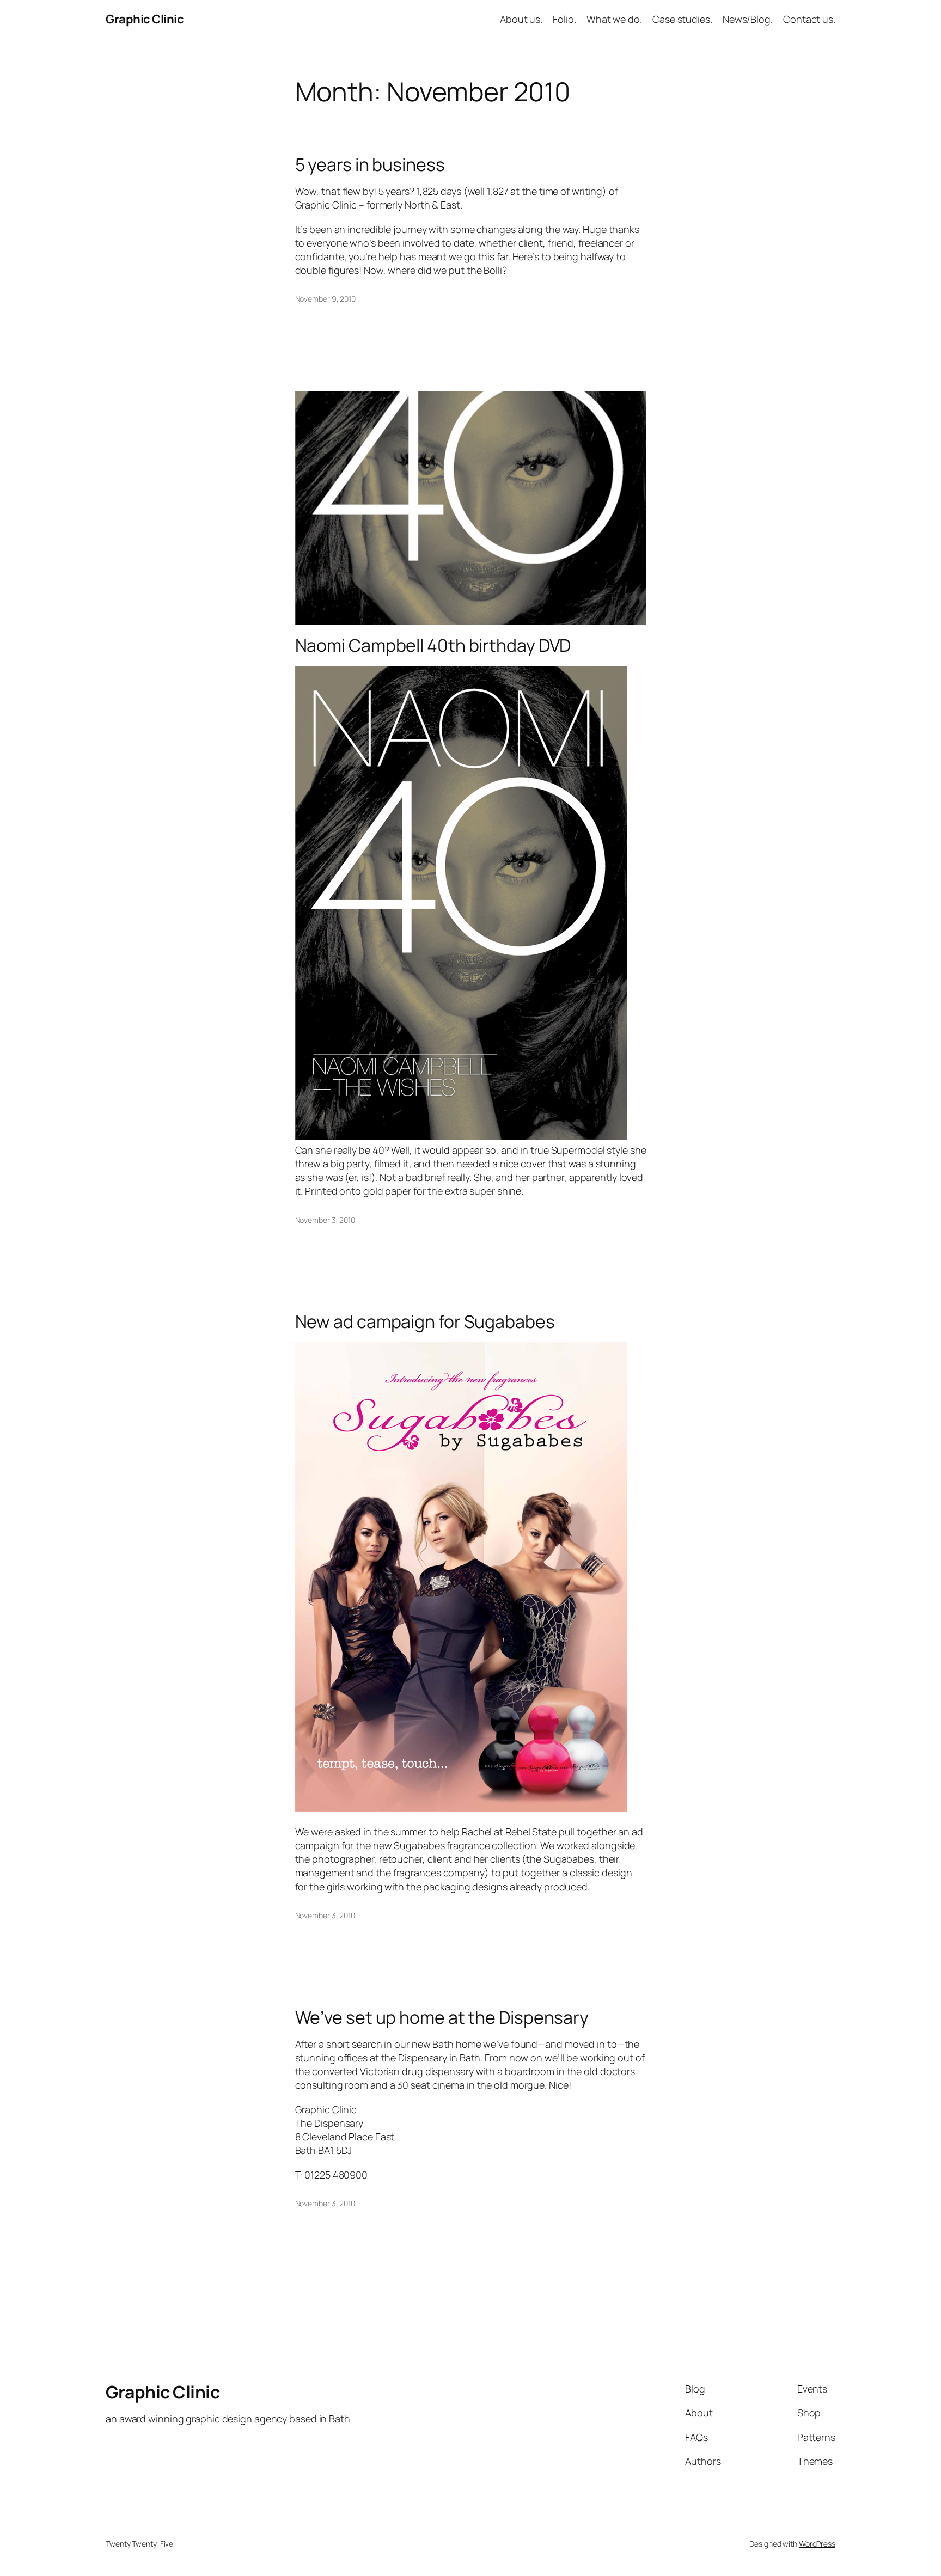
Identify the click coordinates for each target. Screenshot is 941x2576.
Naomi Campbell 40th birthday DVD (433, 645)
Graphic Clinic (145, 19)
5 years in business (370, 164)
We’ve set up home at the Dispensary (442, 2017)
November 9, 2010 (325, 299)
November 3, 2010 (325, 1220)
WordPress (817, 2544)
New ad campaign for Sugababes (425, 1321)
